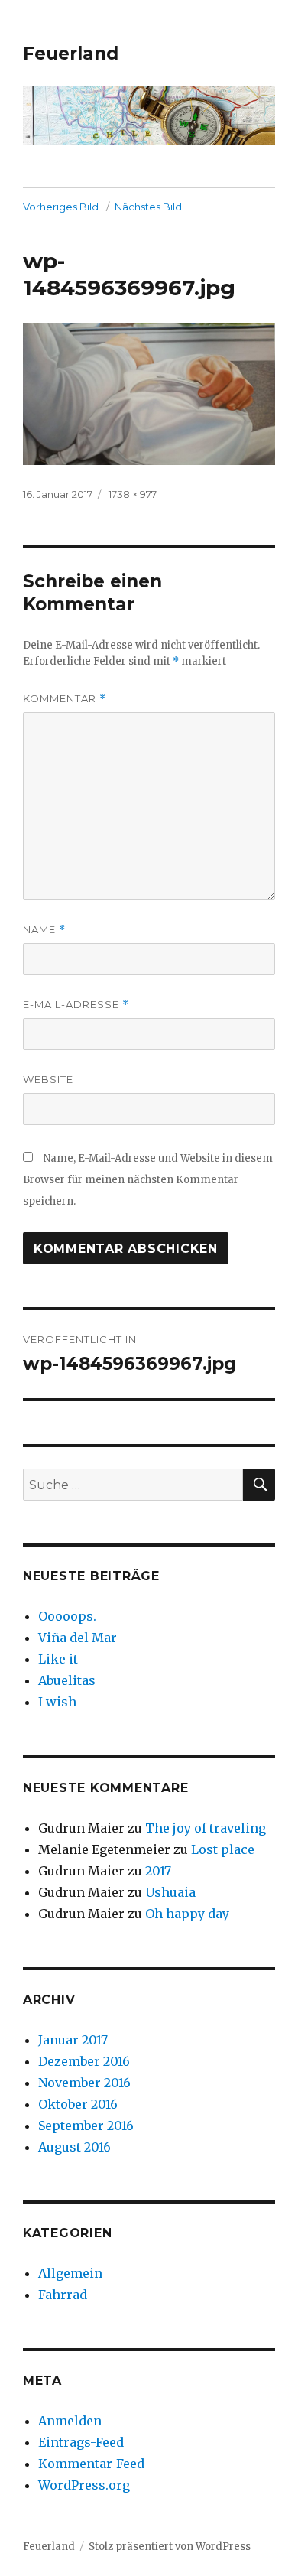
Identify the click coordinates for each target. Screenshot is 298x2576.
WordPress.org (84, 2485)
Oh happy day (187, 1914)
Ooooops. (67, 1616)
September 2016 (86, 2126)
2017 (158, 1871)
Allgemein (70, 2273)
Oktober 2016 (78, 2104)
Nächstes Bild (148, 207)
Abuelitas (67, 1680)
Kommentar (65, 699)
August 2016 (74, 2147)
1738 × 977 (133, 494)
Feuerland (71, 54)
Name (44, 930)
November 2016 (84, 2083)
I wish (59, 1702)
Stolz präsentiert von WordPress (170, 2547)
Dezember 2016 (84, 2061)
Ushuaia (170, 1892)
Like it (58, 1659)
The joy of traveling (206, 1828)
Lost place (223, 1849)
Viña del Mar (78, 1638)
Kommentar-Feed (91, 2464)
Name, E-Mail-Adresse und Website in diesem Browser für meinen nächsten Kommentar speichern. (148, 1180)
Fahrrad (63, 2295)
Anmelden (70, 2421)
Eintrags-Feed (81, 2442)
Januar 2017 (73, 2040)
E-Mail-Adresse (76, 1005)
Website (48, 1079)
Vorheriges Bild (61, 207)
